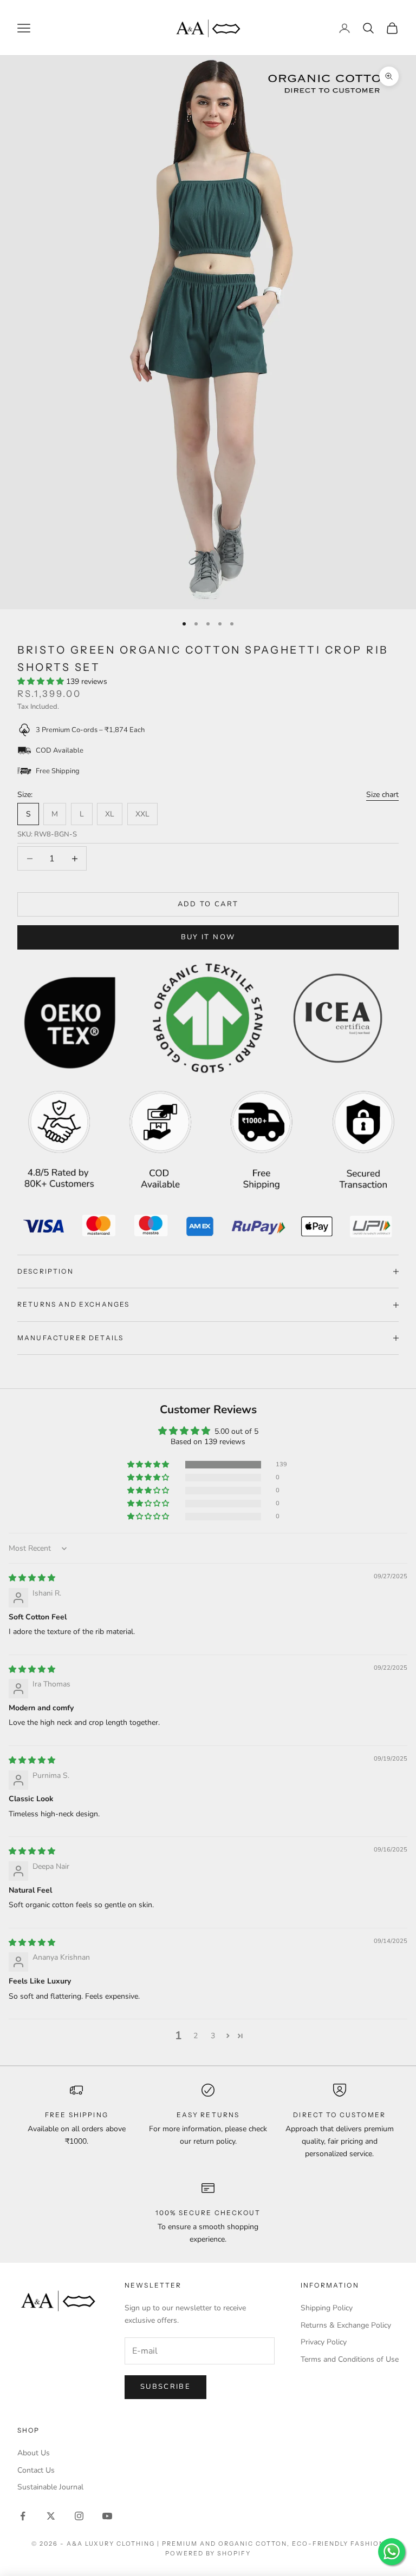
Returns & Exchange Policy (346, 2325)
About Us (34, 2453)
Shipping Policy (327, 2308)
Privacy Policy (324, 2342)
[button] (42, 681)
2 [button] (196, 2036)
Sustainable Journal (50, 2487)
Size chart (382, 795)
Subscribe (165, 2387)
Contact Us (36, 2470)
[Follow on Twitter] (51, 2516)
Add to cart (208, 904)
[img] (32, 1578)
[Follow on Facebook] (23, 2516)
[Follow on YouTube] (107, 2516)
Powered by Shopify (208, 2553)
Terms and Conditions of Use (350, 2359)
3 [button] (213, 2036)
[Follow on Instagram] (79, 2516)
